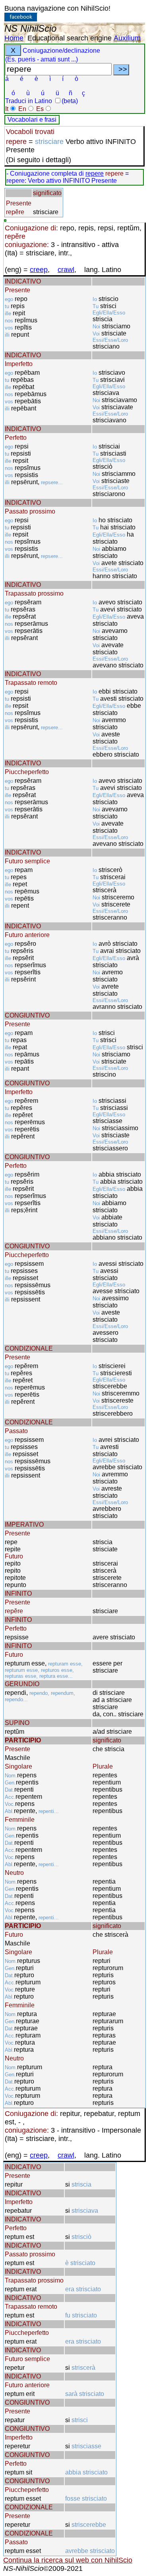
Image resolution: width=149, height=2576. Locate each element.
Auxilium (127, 38)
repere (95, 173)
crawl (66, 270)
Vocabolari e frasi (32, 120)
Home (14, 38)
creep (39, 270)
